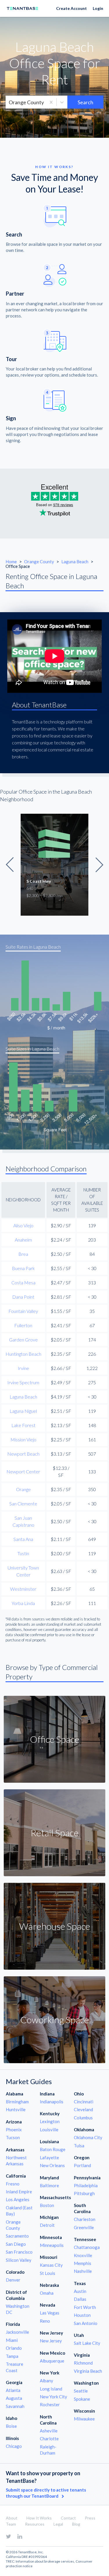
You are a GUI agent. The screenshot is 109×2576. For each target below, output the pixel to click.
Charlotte (49, 2439)
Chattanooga (87, 2247)
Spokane (82, 2399)
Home (11, 562)
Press (90, 2518)
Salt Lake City (87, 2343)
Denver (13, 2280)
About (12, 2518)
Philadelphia (86, 2185)
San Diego (16, 2244)
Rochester (50, 2404)
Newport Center (23, 1471)
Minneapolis (52, 2245)
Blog (76, 2524)
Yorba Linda (23, 1603)
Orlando (14, 2348)
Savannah (15, 2406)
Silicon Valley (19, 2260)
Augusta (14, 2398)
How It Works (39, 2518)
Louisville (49, 2130)
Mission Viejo (23, 1439)
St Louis (48, 2273)
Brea (23, 1254)
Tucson (13, 2137)
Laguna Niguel (23, 1411)
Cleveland (83, 2109)
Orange (23, 1489)
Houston (82, 2315)
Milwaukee (84, 2419)
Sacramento (17, 2236)
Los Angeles (18, 2199)
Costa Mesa (23, 1282)
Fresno (13, 2184)
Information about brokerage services (45, 2561)
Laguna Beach (75, 562)
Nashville (83, 2271)
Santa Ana (23, 1539)
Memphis (83, 2263)
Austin (80, 2291)
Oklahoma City (88, 2137)
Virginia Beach (88, 2371)
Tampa (12, 2356)
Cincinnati (84, 2102)
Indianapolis (52, 2102)
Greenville (84, 2227)
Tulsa (79, 2146)
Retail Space (54, 1833)
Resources (35, 2524)
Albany (47, 2381)
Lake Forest (23, 1425)
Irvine (23, 1368)
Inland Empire (19, 2192)
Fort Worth (85, 2307)
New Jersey (51, 2341)
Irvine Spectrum (23, 1382)
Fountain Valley (23, 1311)
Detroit (47, 2225)
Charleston (85, 2219)
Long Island (51, 2389)
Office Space (55, 1739)
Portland (82, 2165)
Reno (45, 2321)
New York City (53, 2397)
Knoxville (83, 2255)
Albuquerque (52, 2361)
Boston (47, 2205)
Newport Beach (23, 1454)
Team (11, 2524)
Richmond (83, 2363)
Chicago (14, 2446)
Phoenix (14, 2130)
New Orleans (52, 2165)
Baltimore (49, 2185)
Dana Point (23, 1297)
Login (98, 8)
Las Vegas (50, 2313)
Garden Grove (23, 1340)
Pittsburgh (84, 2193)
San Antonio (86, 2323)
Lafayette (49, 2157)
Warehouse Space (55, 1926)
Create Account (72, 8)
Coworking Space (55, 2020)
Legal (58, 2524)
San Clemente (23, 1504)
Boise (11, 2426)
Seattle (81, 2391)
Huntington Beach (23, 1354)
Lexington (50, 2121)
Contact (68, 2518)
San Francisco (19, 2252)
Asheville (49, 2431)
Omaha (47, 2293)
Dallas (80, 2299)
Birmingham (17, 2102)
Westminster (23, 1589)
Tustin (23, 1553)
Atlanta (13, 2390)
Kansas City (51, 2265)
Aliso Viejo (23, 1225)
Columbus (83, 2118)
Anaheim (23, 1240)
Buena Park (23, 1268)
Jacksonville (17, 2332)
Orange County (40, 562)
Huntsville (16, 2109)
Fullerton (23, 1325)
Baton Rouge (53, 2149)
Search (85, 102)
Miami (12, 2340)
